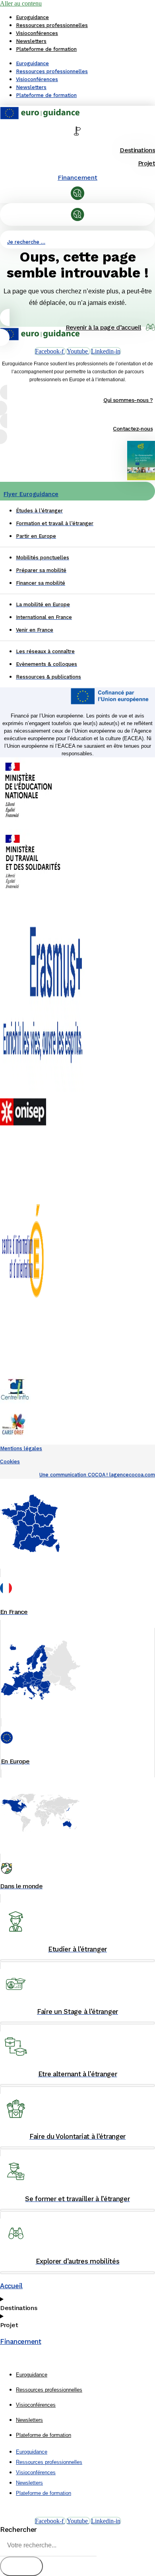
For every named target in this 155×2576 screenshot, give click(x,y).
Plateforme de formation (46, 49)
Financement (77, 177)
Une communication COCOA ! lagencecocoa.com (97, 1475)
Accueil (11, 2286)
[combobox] (48, 2546)
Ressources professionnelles (52, 25)
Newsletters (31, 41)
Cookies (10, 1462)
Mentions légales (21, 1448)
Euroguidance (32, 17)
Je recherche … (26, 242)
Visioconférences (37, 33)
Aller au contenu (21, 3)
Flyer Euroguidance (31, 494)
